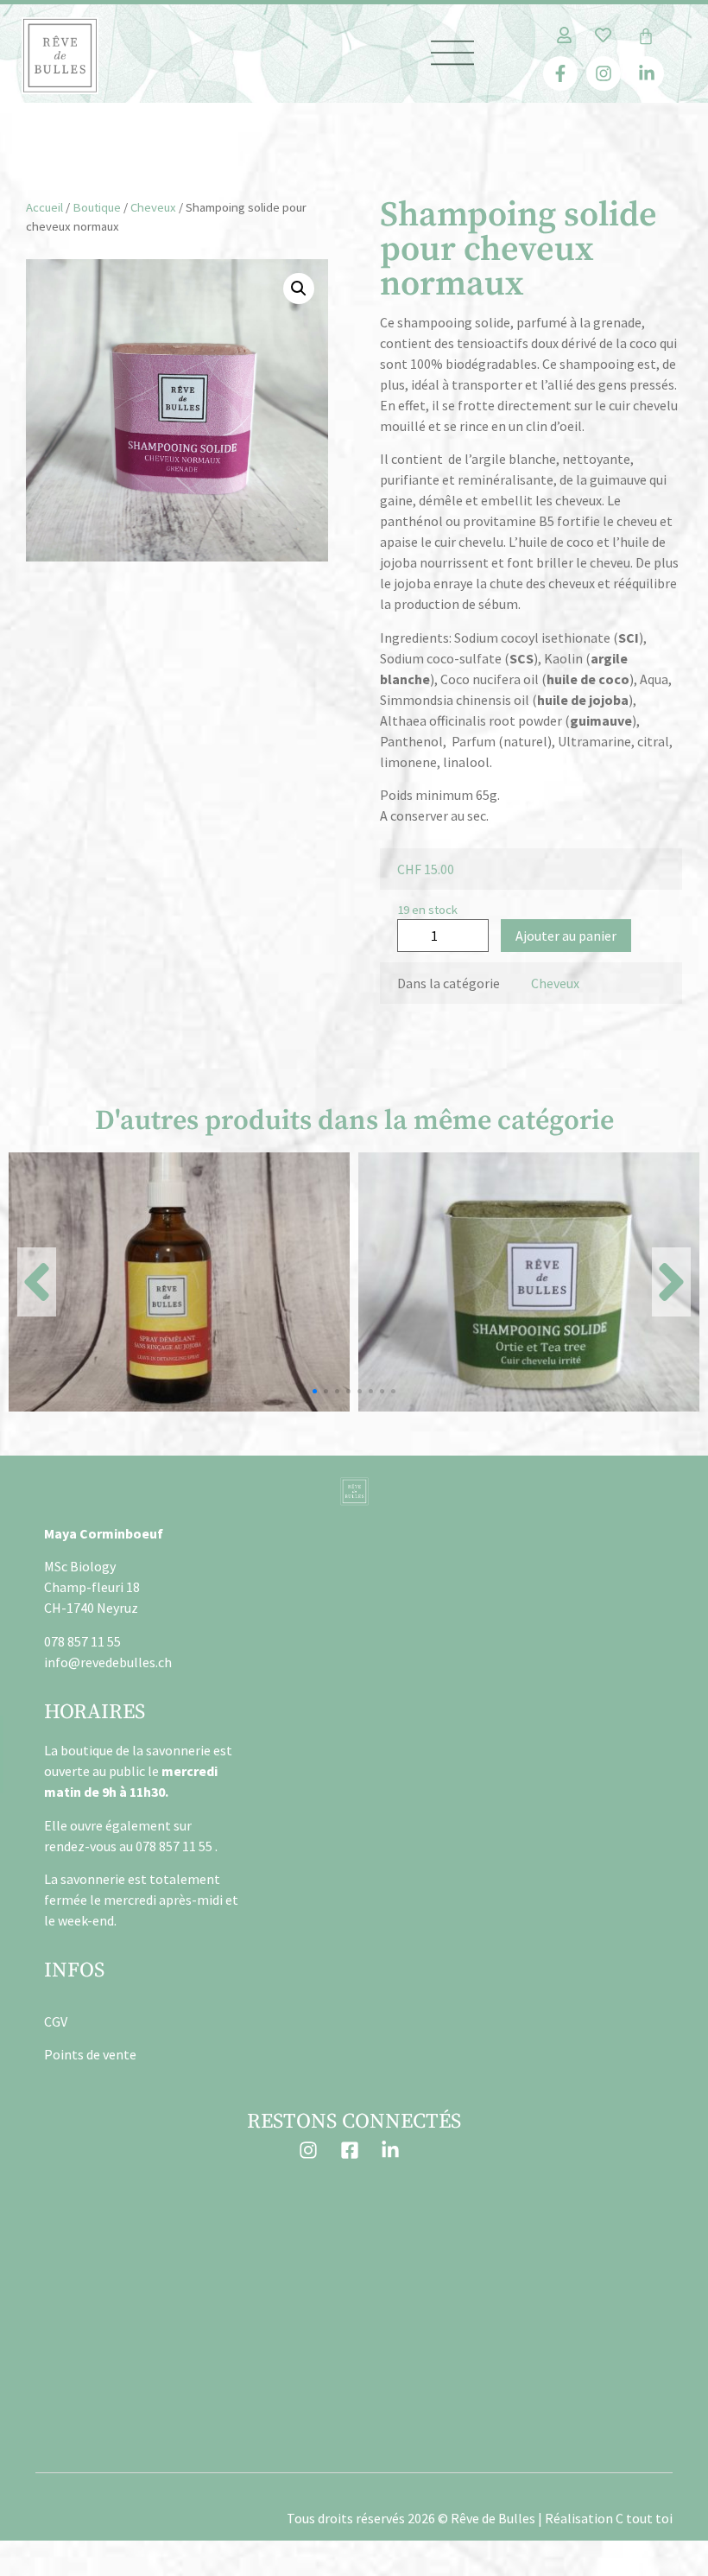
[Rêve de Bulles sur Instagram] (313, 2150)
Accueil (44, 207)
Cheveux (153, 207)
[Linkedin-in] (647, 73)
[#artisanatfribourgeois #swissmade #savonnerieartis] (354, 2352)
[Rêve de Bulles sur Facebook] (354, 2150)
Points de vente (90, 2054)
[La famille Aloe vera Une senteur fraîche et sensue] (139, 2352)
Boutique (97, 207)
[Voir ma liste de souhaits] (603, 35)
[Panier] (646, 36)
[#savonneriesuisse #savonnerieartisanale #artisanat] (354, 2228)
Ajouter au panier (566, 936)
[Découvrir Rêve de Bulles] (60, 56)
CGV (56, 2021)
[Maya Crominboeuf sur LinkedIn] (395, 2150)
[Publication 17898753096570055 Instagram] (139, 2228)
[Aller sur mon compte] (564, 35)
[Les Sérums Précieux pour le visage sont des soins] (569, 2228)
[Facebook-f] (560, 73)
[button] (299, 289)
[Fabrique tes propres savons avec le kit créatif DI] (569, 2352)
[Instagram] (604, 73)
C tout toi (644, 2518)
